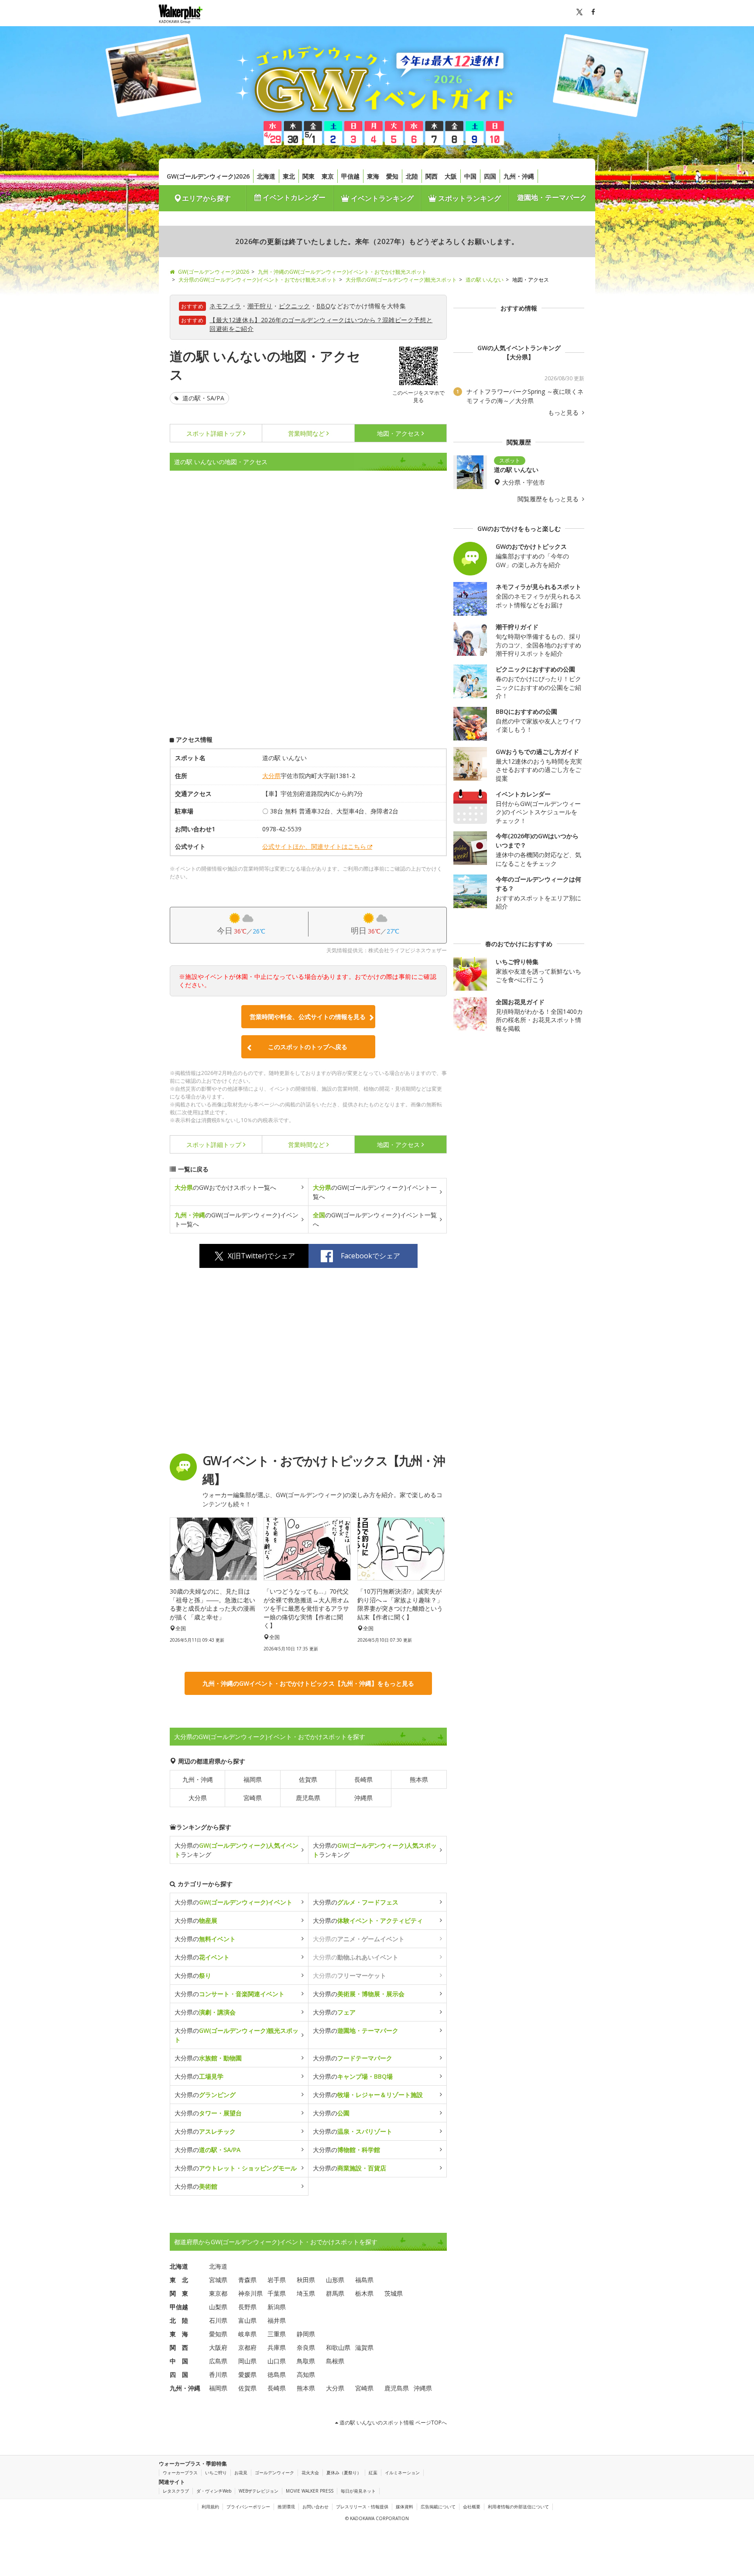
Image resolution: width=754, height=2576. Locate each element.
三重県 (277, 2334)
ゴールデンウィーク (274, 2473)
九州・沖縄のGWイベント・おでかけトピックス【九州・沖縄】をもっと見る (308, 1683)
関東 (308, 176)
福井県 (277, 2320)
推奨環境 (286, 2507)
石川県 (218, 2320)
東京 (328, 176)
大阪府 (218, 2347)
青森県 (247, 2280)
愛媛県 (247, 2375)
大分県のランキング (236, 1850)
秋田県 (306, 2280)
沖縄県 (363, 1798)
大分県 (271, 776)
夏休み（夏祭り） (344, 2473)
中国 (470, 176)
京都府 (247, 2347)
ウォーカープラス (180, 2473)
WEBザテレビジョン (259, 2491)
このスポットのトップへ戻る (308, 1047)
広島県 (218, 2361)
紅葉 (373, 2473)
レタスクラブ (176, 2491)
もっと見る (564, 413)
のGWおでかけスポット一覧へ (225, 1187)
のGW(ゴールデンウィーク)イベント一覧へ (375, 1192)
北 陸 (179, 2320)
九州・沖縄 (519, 176)
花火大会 (310, 2473)
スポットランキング (469, 198)
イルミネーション (402, 2473)
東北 (289, 176)
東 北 (179, 2280)
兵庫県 (277, 2347)
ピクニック (295, 306)
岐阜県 (247, 2334)
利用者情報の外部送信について (518, 2507)
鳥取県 (306, 2361)
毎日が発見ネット (358, 2491)
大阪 (451, 176)
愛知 (392, 176)
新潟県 (277, 2307)
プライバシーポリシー (248, 2507)
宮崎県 (253, 1798)
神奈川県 (250, 2293)
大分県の (233, 1902)
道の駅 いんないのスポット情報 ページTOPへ (392, 2423)
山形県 (335, 2280)
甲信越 (350, 176)
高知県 (306, 2375)
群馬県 (335, 2293)
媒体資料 (404, 2507)
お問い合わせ (315, 2507)
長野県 (247, 2307)
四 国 (179, 2375)
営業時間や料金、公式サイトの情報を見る (308, 1017)
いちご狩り (216, 2473)
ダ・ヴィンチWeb (214, 2491)
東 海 (179, 2334)
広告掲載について (438, 2507)
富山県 (247, 2320)
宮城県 (218, 2280)
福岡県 (253, 1779)
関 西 (179, 2347)
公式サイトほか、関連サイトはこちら (314, 846)
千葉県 (277, 2293)
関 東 (179, 2293)
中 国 (179, 2361)
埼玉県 (306, 2293)
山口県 (277, 2361)
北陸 (412, 176)
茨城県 (394, 2293)
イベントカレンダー (293, 197)
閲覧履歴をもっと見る (549, 499)
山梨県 (218, 2307)
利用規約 (210, 2507)
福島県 (364, 2280)
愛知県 (218, 2334)
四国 (490, 176)
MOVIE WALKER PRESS (310, 2491)
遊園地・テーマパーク (552, 197)
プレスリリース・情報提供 (362, 2507)
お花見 (241, 2473)
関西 (432, 176)
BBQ (323, 306)
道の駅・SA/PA (202, 398)
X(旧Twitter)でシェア (261, 1256)
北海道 (266, 176)
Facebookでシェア (370, 1256)
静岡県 (306, 2334)
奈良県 (306, 2347)
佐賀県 (308, 1779)
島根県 (335, 2361)
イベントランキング (381, 198)
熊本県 (419, 1779)
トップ (214, 433)
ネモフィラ (225, 306)
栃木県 (364, 2293)
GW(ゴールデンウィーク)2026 (208, 176)
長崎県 (363, 1779)
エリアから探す (206, 198)
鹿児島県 (308, 1798)
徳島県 (277, 2375)
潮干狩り (260, 306)
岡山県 (247, 2361)
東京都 (218, 2293)
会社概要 (472, 2507)
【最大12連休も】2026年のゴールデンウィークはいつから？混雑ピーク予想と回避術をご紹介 (321, 324)
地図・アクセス (398, 433)
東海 (373, 176)
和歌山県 (338, 2347)
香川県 (218, 2375)
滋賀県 (364, 2347)
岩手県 (277, 2280)
